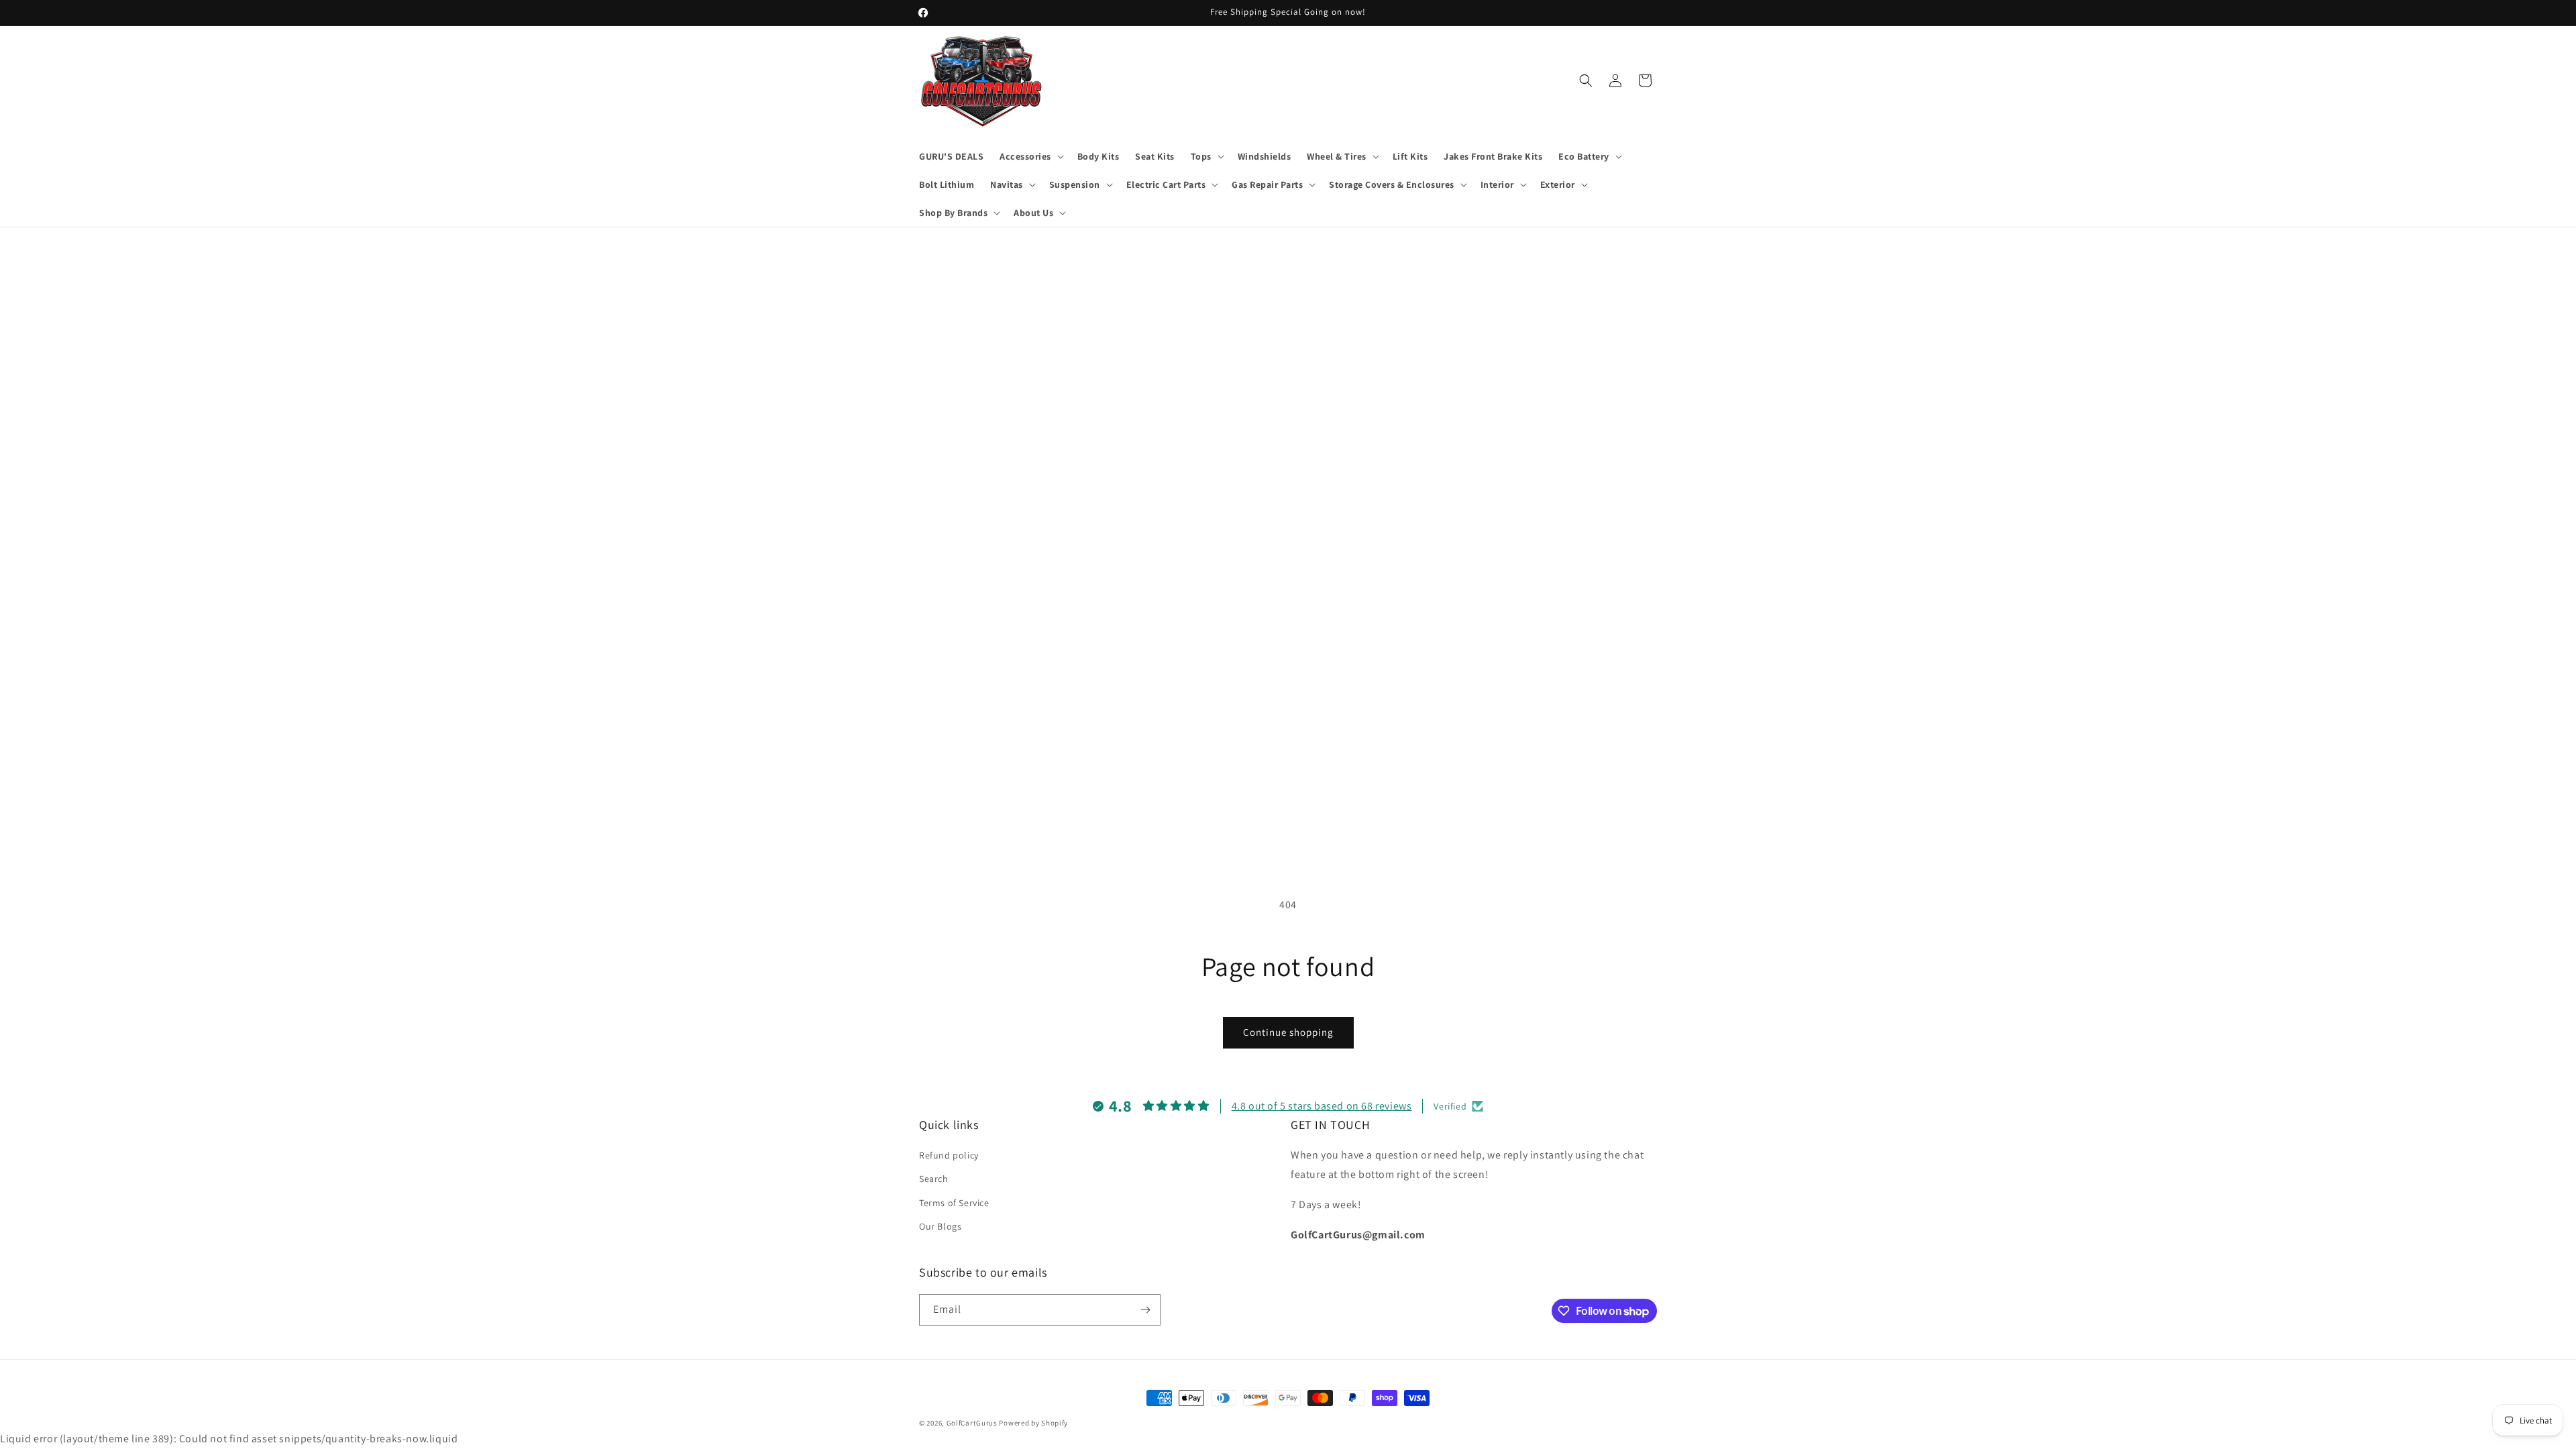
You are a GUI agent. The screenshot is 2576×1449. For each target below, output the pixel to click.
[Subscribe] (1145, 1310)
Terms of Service (954, 1203)
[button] (1030, 156)
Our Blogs (940, 1226)
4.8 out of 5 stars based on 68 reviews (1322, 1106)
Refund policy (949, 1155)
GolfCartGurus (972, 1423)
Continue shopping (1288, 1032)
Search (934, 1179)
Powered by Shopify (1033, 1423)
